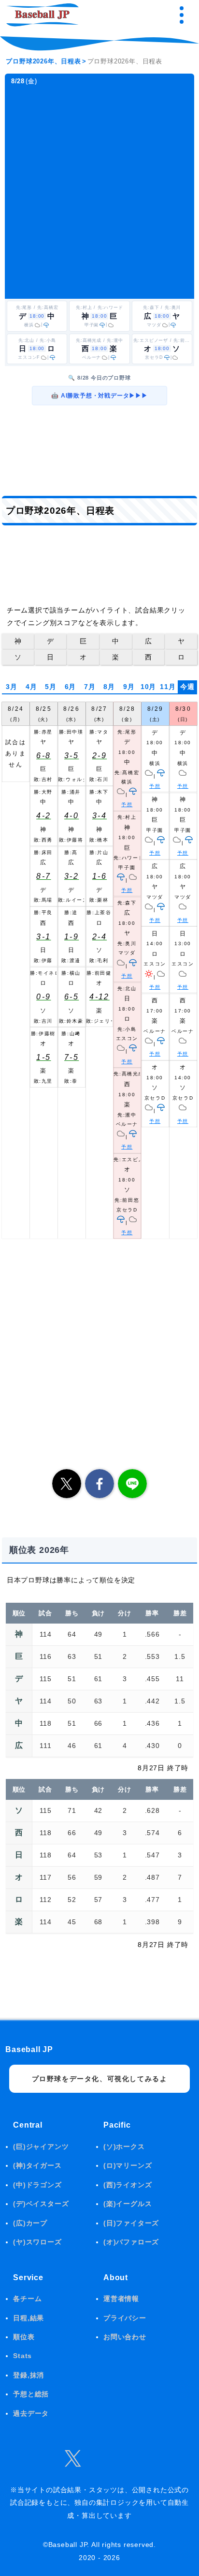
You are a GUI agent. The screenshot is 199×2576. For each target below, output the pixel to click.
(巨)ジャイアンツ (41, 2147)
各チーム (27, 2299)
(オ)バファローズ (131, 2242)
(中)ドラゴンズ (37, 2185)
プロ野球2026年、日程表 (43, 61)
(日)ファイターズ (131, 2223)
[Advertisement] (99, 192)
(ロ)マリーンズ (128, 2165)
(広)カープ (30, 2223)
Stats (22, 2356)
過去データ (31, 2413)
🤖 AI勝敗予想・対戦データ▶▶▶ (99, 396)
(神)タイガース (37, 2165)
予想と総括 (31, 2394)
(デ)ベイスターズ (41, 2204)
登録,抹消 (28, 2375)
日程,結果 (28, 2318)
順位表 (24, 2337)
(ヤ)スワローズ (37, 2242)
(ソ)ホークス (124, 2147)
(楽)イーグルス (128, 2204)
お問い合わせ (125, 2337)
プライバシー (125, 2318)
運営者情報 (121, 2299)
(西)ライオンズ (128, 2185)
